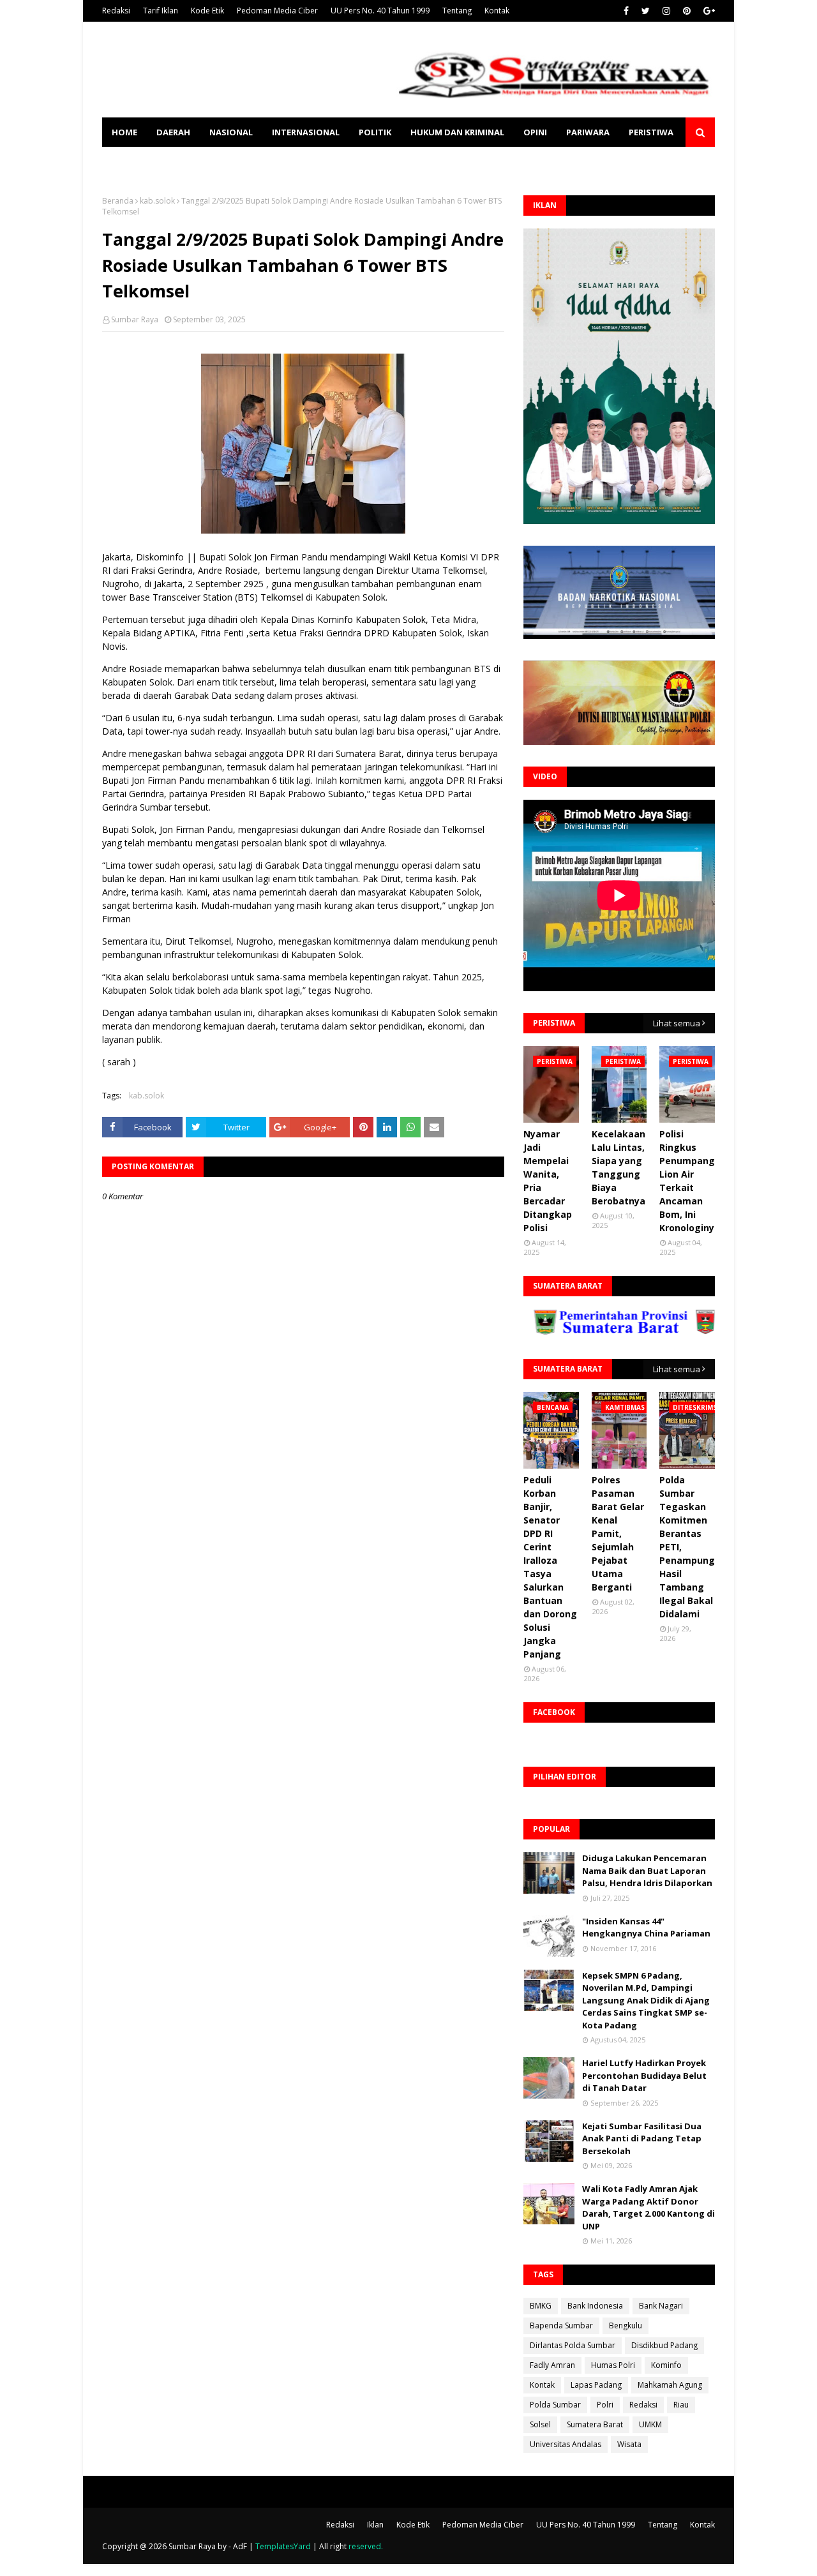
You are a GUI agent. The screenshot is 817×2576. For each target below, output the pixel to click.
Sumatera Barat (595, 2424)
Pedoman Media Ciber (277, 11)
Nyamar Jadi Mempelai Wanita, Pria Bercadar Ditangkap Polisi (548, 1181)
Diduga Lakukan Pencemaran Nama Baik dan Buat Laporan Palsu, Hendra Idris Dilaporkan (647, 1870)
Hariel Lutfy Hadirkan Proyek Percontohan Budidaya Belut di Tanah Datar (644, 2075)
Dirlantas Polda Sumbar (573, 2345)
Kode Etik (207, 11)
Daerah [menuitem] (173, 132)
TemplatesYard (283, 2546)
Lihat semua (677, 1023)
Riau (681, 2405)
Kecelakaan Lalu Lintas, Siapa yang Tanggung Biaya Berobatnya (618, 1167)
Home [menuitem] (124, 132)
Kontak (497, 11)
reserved (365, 2546)
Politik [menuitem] (375, 132)
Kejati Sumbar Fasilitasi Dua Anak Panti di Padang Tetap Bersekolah (642, 2138)
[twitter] (646, 11)
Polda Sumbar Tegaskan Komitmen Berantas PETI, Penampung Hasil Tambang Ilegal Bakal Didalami (687, 1547)
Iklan (375, 2525)
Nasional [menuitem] (231, 132)
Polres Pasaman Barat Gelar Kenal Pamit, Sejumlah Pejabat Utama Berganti (618, 1533)
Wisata (629, 2444)
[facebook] (626, 11)
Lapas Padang (596, 2385)
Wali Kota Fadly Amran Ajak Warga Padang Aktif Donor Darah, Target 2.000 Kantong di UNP (648, 2207)
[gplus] (708, 11)
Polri (605, 2405)
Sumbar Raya (135, 319)
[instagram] (666, 11)
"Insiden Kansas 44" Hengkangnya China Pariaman (646, 1928)
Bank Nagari (661, 2306)
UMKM (650, 2424)
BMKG (541, 2306)
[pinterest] (687, 11)
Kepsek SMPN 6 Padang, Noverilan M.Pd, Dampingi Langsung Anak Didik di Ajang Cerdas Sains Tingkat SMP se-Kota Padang (646, 2000)
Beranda (118, 201)
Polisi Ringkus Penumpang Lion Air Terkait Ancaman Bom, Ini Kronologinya (690, 1181)
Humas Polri (613, 2365)
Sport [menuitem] (126, 161)
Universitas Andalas (566, 2444)
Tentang (457, 11)
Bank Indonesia (595, 2306)
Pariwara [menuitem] (588, 132)
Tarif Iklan (161, 11)
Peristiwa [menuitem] (651, 132)
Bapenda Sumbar (561, 2325)
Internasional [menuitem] (306, 132)
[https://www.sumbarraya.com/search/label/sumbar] (566, 1331)
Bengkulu (626, 2325)
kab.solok (157, 201)
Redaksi (116, 11)
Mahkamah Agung (670, 2385)
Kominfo (666, 2365)
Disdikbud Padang (664, 2345)
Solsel (540, 2424)
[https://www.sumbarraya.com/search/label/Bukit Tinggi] (696, 1331)
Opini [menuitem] (535, 132)
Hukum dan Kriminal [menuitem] (457, 132)
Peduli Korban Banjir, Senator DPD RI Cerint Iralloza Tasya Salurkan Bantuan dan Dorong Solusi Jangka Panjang (550, 1567)
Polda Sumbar (555, 2405)
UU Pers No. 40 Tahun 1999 (380, 11)
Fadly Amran (552, 2365)
